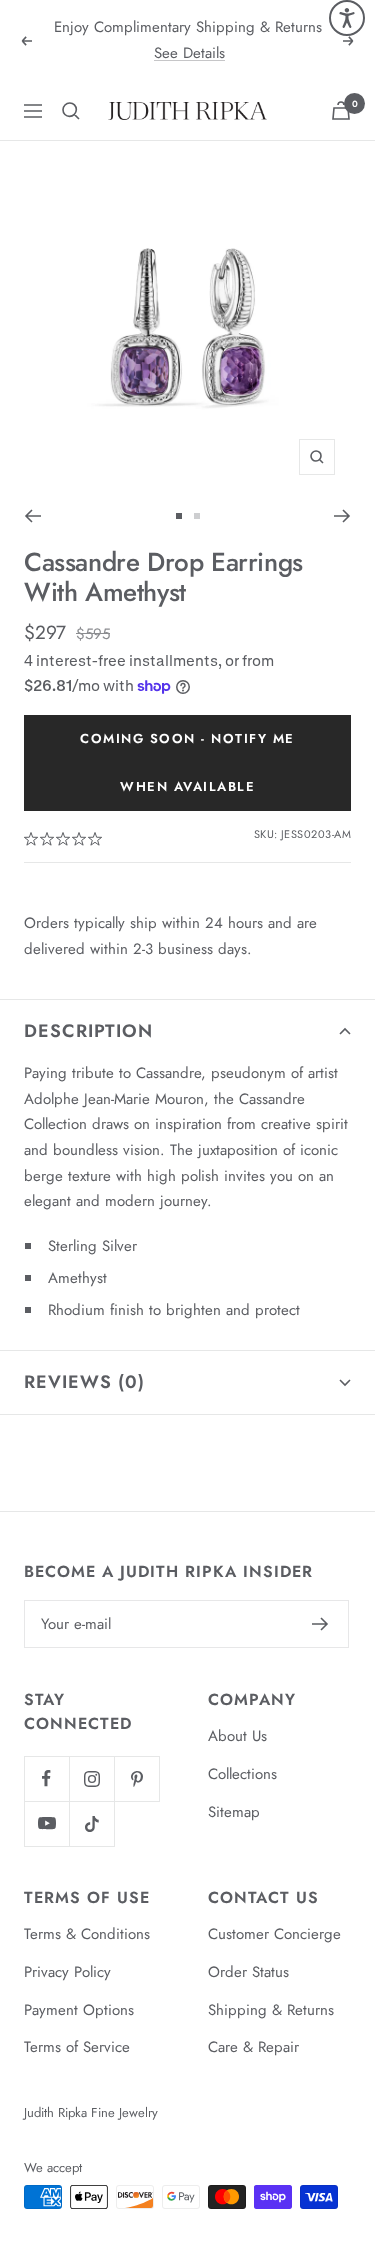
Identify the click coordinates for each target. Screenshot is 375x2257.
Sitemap (234, 1812)
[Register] (320, 1624)
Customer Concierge (274, 1934)
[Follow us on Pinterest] (136, 1778)
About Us (237, 1736)
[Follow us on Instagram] (91, 1778)
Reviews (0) (84, 1382)
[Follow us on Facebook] (46, 1778)
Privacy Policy (67, 1972)
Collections (242, 1774)
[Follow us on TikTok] (91, 1823)
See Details (189, 53)
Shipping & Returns (271, 2010)
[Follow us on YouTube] (46, 1823)
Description (88, 1031)
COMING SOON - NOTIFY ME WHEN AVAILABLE (187, 762)
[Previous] (32, 516)
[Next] (342, 516)
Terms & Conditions (87, 1934)
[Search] (71, 111)
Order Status (248, 1972)
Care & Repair (253, 2047)
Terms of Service (77, 2047)
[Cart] (341, 110)
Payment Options (79, 2010)
